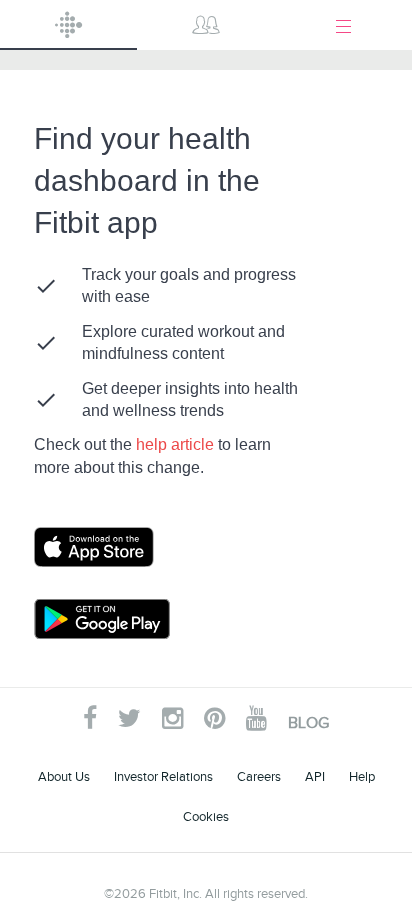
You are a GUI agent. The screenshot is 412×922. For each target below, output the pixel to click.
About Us (64, 776)
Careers (259, 776)
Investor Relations (163, 776)
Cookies (206, 816)
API (315, 776)
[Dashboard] (68, 25)
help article (177, 444)
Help (362, 776)
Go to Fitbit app (114, 547)
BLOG (308, 723)
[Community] (205, 25)
